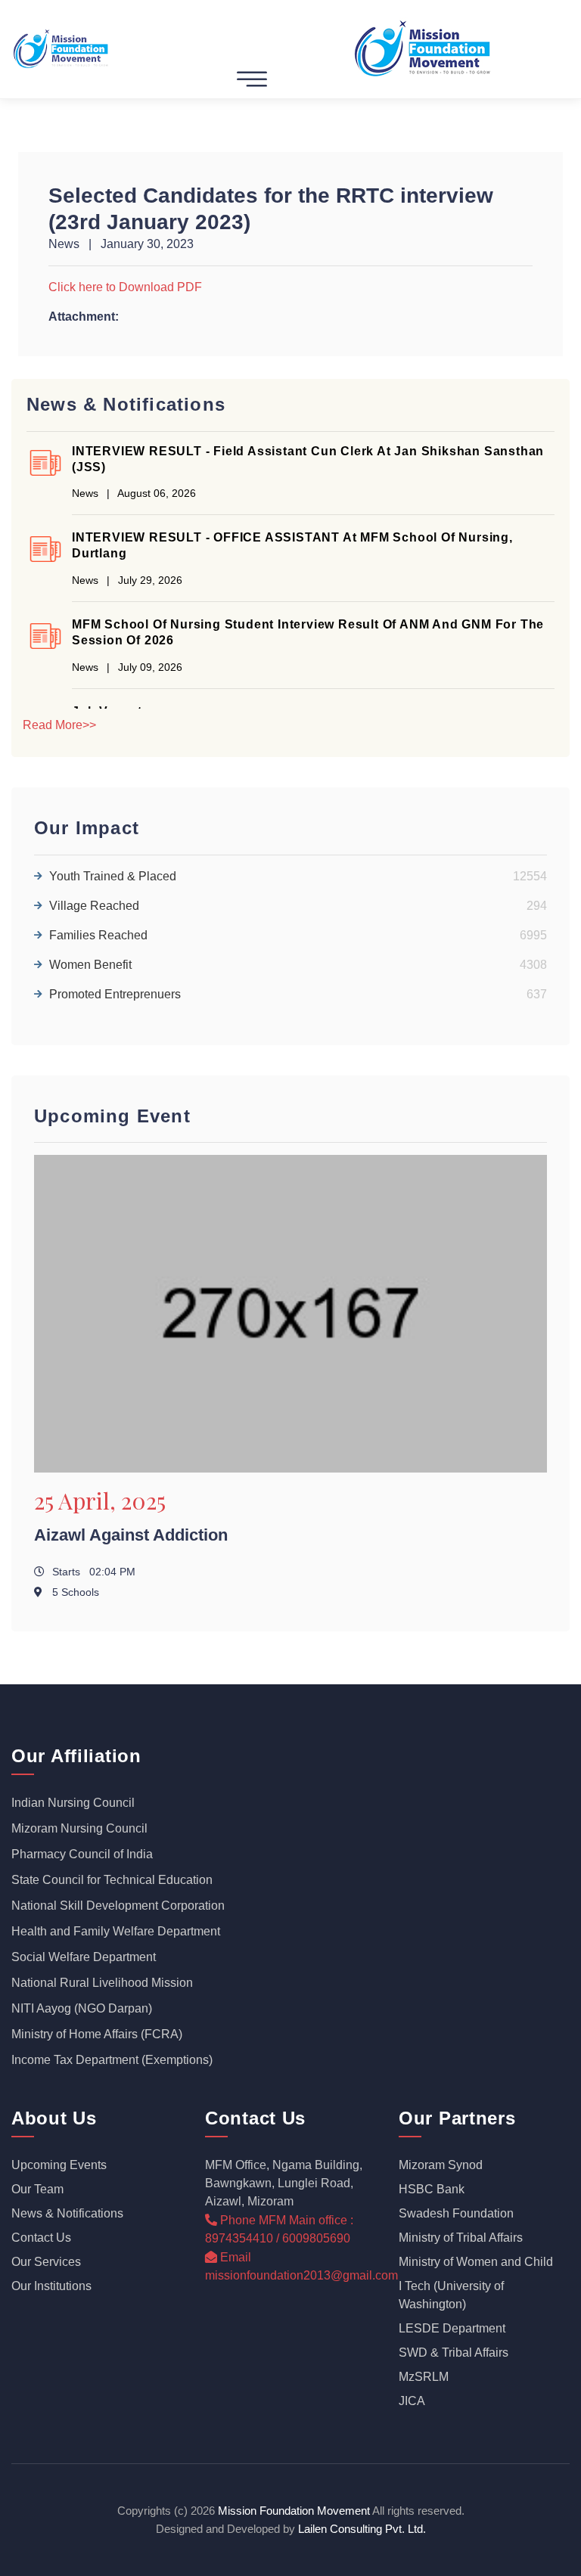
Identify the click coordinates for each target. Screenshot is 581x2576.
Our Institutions (51, 2286)
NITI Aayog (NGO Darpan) (82, 2008)
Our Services (46, 2262)
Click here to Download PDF (125, 287)
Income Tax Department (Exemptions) (112, 2060)
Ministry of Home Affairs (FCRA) (97, 2034)
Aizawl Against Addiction (131, 1535)
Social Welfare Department (84, 1957)
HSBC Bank (432, 2189)
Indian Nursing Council (73, 1803)
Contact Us (41, 2238)
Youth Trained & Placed (298, 876)
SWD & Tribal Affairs (454, 2353)
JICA (412, 2401)
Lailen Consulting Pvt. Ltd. (362, 2529)
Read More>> (59, 725)
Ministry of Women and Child (476, 2262)
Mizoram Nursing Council (79, 1828)
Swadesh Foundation (456, 2213)
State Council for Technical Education (112, 1880)
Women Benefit (298, 965)
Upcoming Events (59, 2165)
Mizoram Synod (441, 2165)
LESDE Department (452, 2328)
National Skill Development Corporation (118, 1906)
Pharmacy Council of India (82, 1854)
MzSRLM (424, 2377)
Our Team (37, 2189)
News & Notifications (67, 2213)
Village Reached (298, 906)
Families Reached (298, 935)
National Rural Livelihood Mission (102, 1983)
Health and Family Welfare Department (116, 1931)
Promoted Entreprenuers (298, 994)
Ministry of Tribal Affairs (461, 2238)
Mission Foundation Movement (294, 2511)
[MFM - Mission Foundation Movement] (62, 48)
